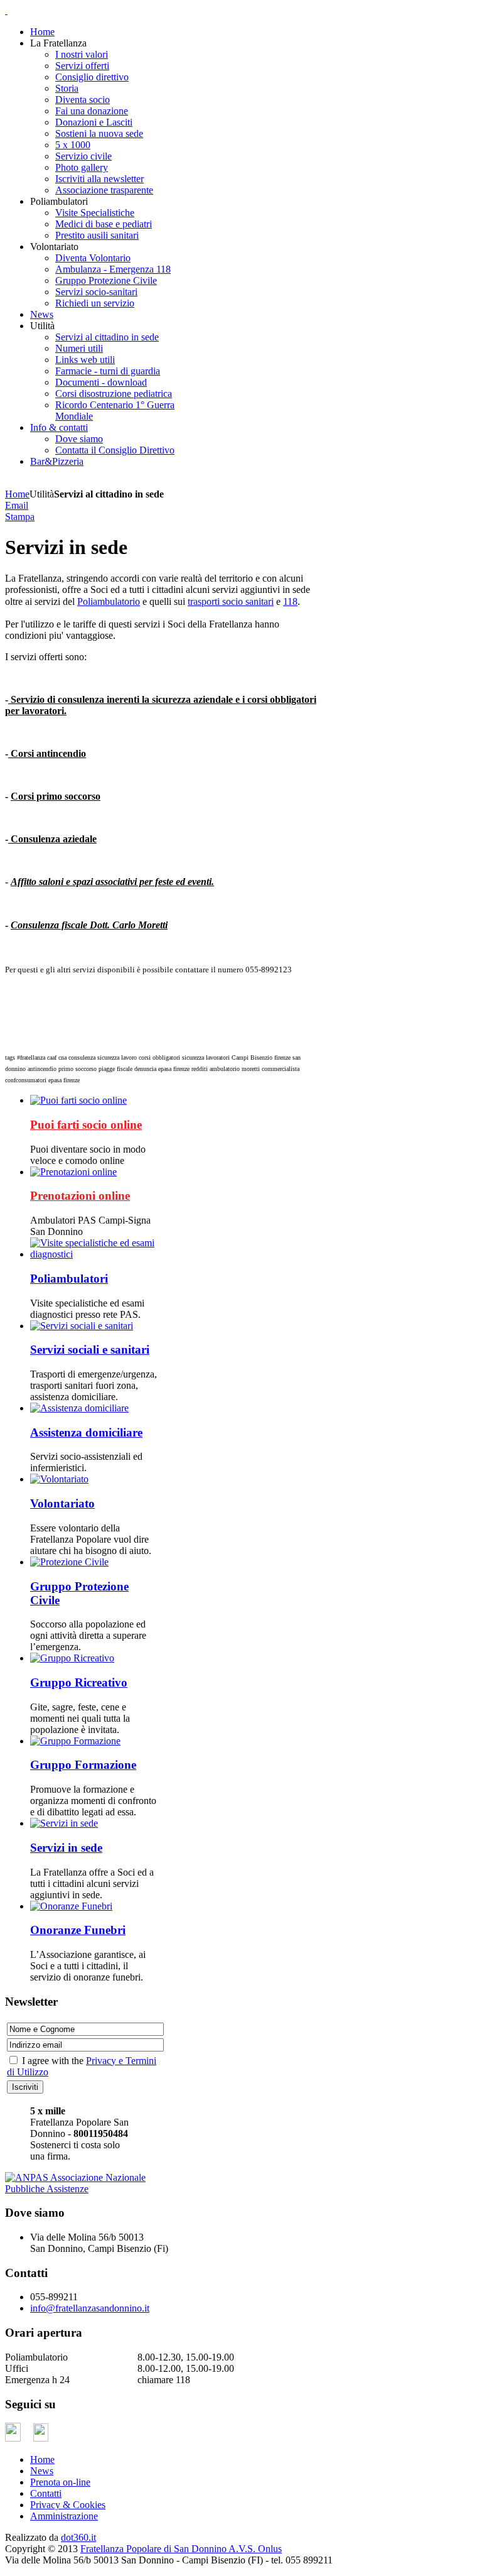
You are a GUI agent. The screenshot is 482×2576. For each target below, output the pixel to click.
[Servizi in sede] (64, 1823)
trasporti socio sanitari (231, 601)
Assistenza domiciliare (86, 1432)
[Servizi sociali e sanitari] (82, 1326)
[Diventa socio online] (78, 1100)
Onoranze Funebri (78, 1930)
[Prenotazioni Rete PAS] (73, 1172)
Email (17, 505)
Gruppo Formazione (83, 1765)
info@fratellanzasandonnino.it (90, 2308)
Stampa (20, 517)
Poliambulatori (69, 1279)
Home (17, 494)
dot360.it (78, 2537)
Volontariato (62, 1503)
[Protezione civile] (69, 1562)
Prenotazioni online (80, 1196)
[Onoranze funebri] (71, 1906)
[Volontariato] (59, 1479)
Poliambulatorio (109, 601)
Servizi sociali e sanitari (90, 1350)
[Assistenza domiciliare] (79, 1408)
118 (290, 601)
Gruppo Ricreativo (79, 1682)
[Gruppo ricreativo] (72, 1658)
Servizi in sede (66, 1848)
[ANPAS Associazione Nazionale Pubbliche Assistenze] (83, 2183)
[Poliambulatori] (95, 1254)
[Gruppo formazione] (75, 1741)
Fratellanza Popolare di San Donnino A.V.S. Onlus (181, 2549)
